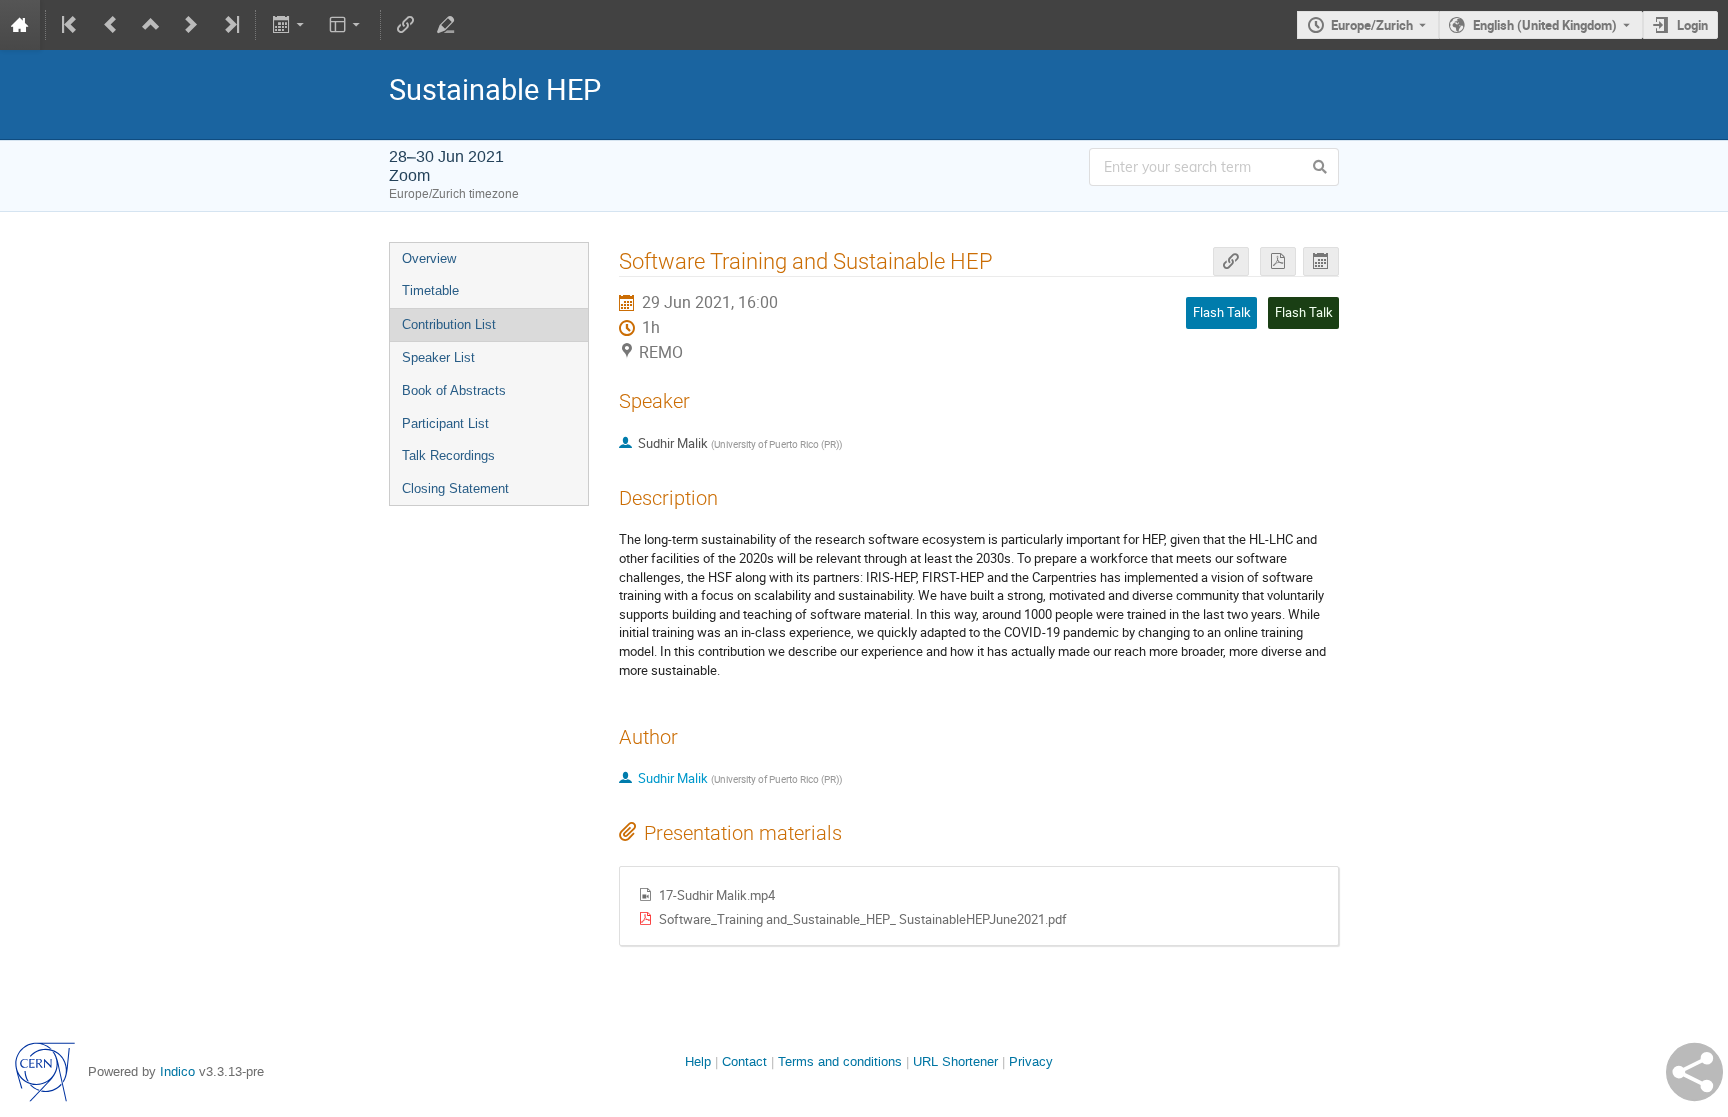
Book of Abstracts (454, 390)
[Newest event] (230, 25)
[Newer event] (191, 25)
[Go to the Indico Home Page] (20, 25)
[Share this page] (1694, 1072)
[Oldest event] (71, 25)
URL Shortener (955, 1061)
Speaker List (438, 357)
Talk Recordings (448, 455)
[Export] (289, 25)
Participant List (445, 423)
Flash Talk (1304, 312)
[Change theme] (346, 25)
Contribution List (449, 324)
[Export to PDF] (1278, 261)
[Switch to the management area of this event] (446, 25)
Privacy (1031, 1061)
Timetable (430, 290)
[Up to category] (151, 25)
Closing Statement (455, 488)
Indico (177, 1071)
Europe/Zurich (1372, 25)
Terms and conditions (840, 1061)
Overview (429, 258)
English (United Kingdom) (1545, 25)
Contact (744, 1061)
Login (1692, 25)
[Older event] (111, 25)
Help (698, 1061)
